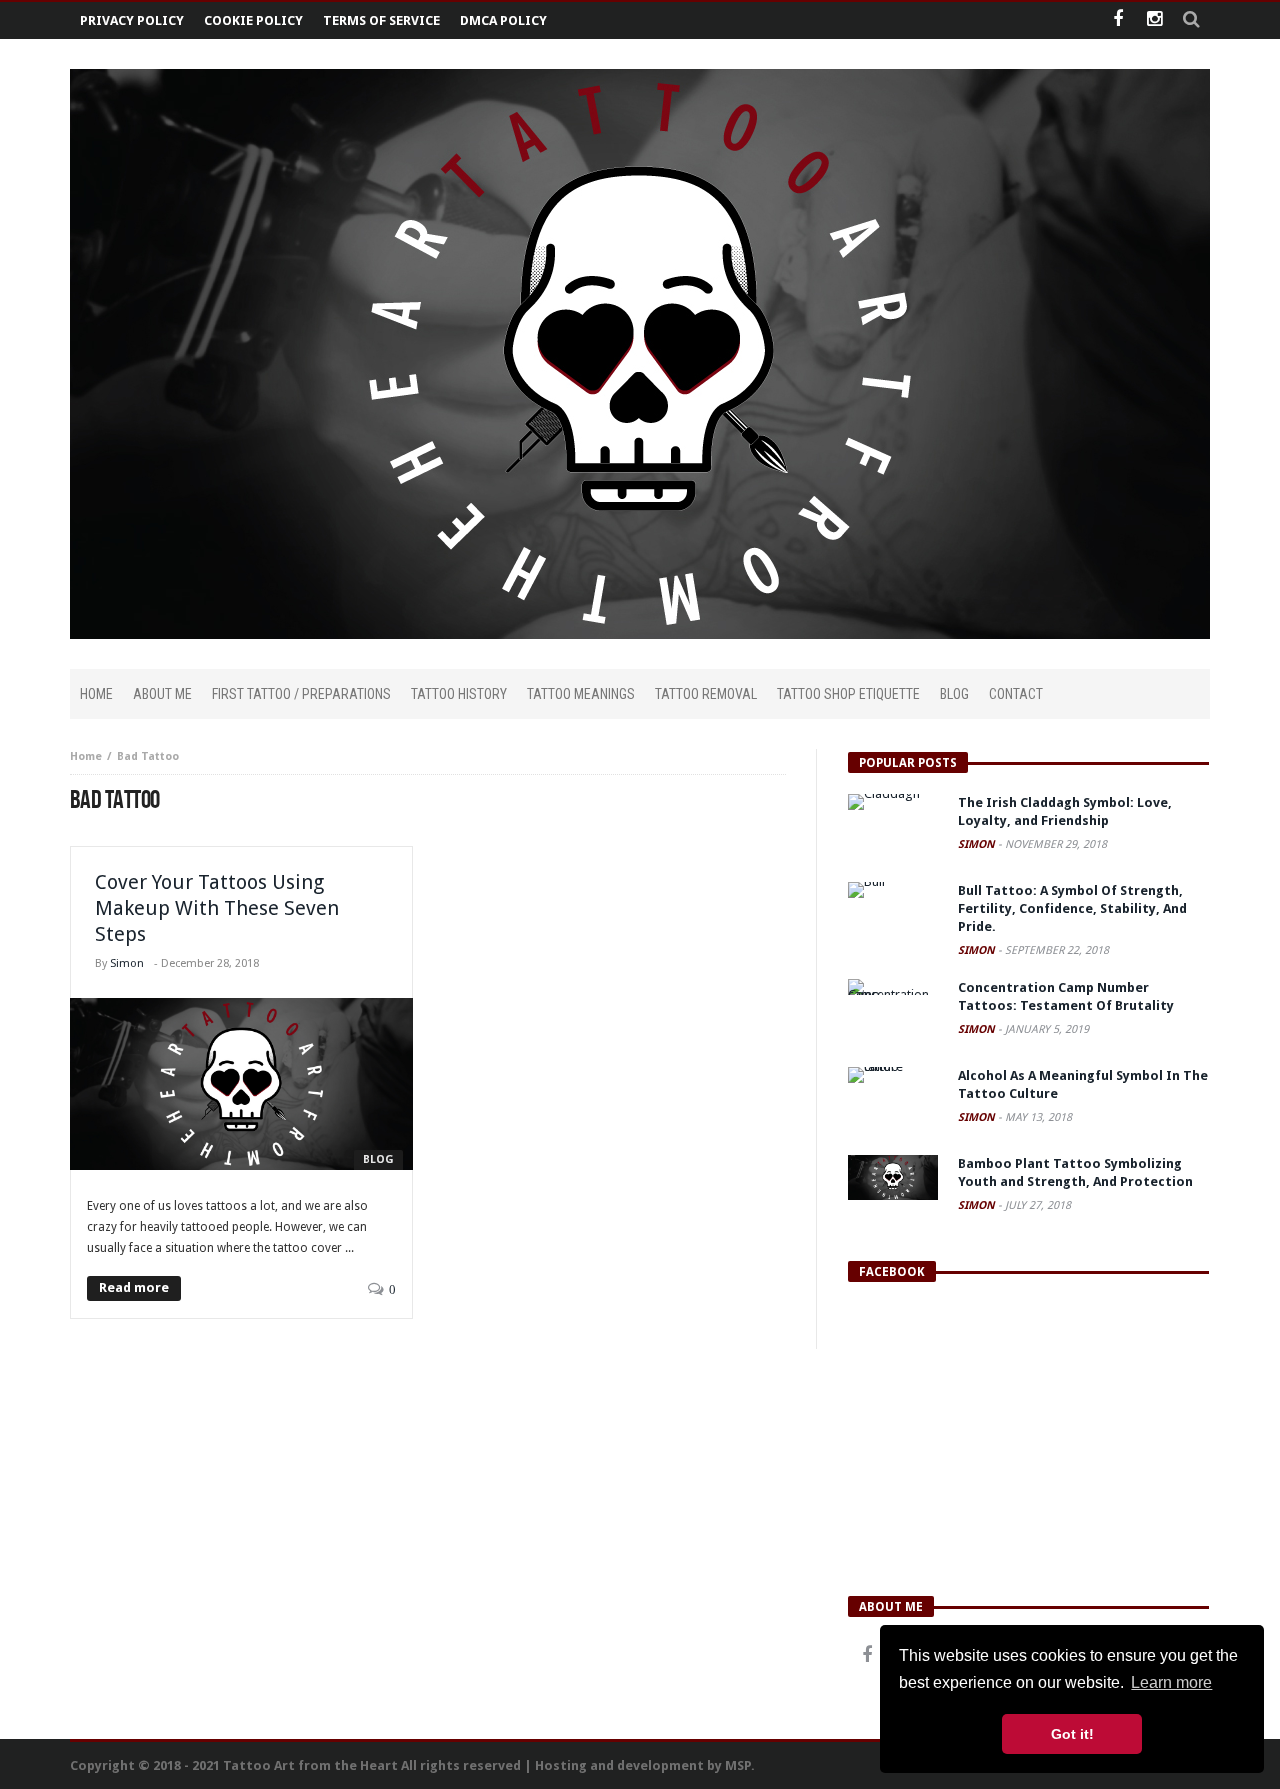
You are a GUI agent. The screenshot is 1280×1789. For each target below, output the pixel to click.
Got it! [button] (1072, 1734)
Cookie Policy (253, 20)
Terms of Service (381, 20)
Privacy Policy (132, 20)
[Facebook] (1117, 20)
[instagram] (1154, 20)
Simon (127, 963)
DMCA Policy (503, 20)
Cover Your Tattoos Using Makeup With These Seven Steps (217, 908)
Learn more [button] (1171, 1682)
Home (86, 756)
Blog (378, 1159)
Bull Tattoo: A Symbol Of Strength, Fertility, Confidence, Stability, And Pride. (1072, 908)
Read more (134, 1287)
